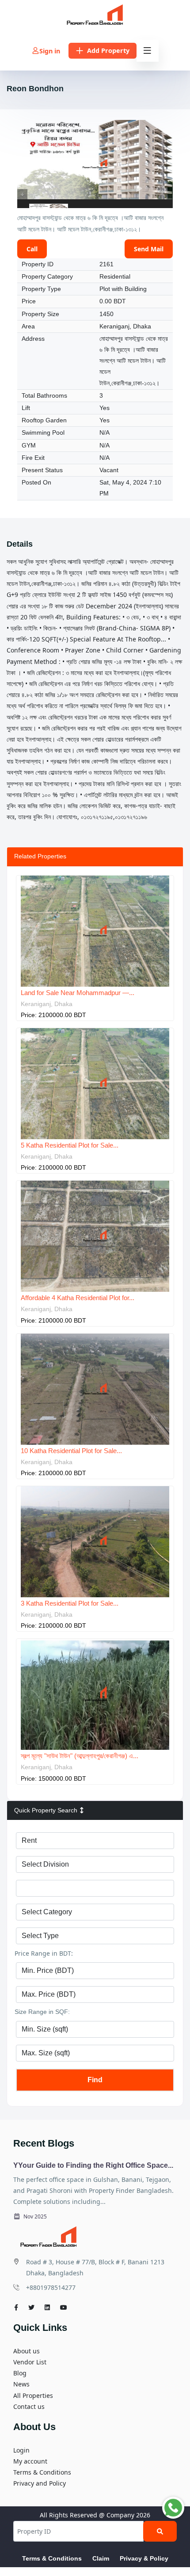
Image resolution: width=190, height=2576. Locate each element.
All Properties (33, 2395)
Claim (101, 2558)
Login (21, 2450)
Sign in (50, 51)
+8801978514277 (51, 2287)
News (21, 2384)
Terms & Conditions (42, 2472)
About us (27, 2351)
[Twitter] (31, 2307)
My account (30, 2461)
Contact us (29, 2406)
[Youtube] (64, 2307)
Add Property (108, 50)
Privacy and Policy (40, 2483)
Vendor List (30, 2362)
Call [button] (32, 249)
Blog (20, 2373)
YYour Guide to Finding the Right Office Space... (93, 2165)
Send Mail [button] (149, 249)
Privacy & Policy (144, 2558)
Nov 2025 (34, 2216)
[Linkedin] (47, 2307)
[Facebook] (16, 2307)
